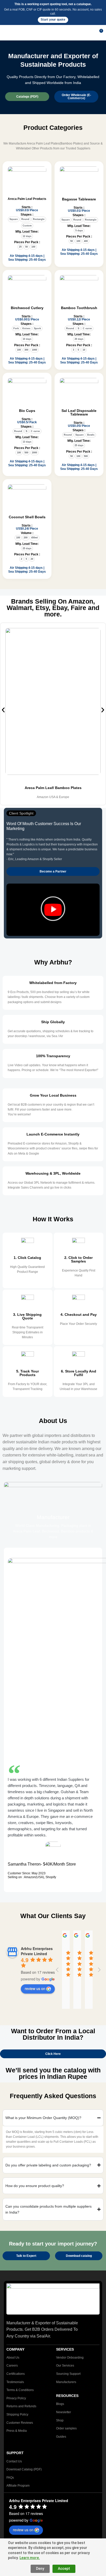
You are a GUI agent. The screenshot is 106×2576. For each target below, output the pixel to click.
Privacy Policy (16, 2398)
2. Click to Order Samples (78, 1259)
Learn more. (30, 2558)
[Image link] (53, 2299)
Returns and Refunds (21, 2406)
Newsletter (64, 2412)
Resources (67, 2396)
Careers (12, 2366)
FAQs (10, 2478)
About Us (13, 2358)
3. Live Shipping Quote (27, 1316)
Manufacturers (66, 2382)
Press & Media (17, 2431)
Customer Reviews (20, 2423)
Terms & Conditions (20, 2390)
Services (65, 2349)
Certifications (16, 2374)
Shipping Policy (17, 2414)
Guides (61, 2437)
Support (15, 2453)
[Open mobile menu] (6, 33)
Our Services (65, 2366)
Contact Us (14, 2461)
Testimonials (15, 2382)
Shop (60, 2420)
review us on (35, 1988)
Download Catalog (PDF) (24, 2469)
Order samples (66, 2428)
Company (15, 2349)
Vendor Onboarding (70, 2358)
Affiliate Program (18, 2486)
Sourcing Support (68, 2374)
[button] (3, 710)
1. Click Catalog (27, 1258)
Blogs (60, 2404)
